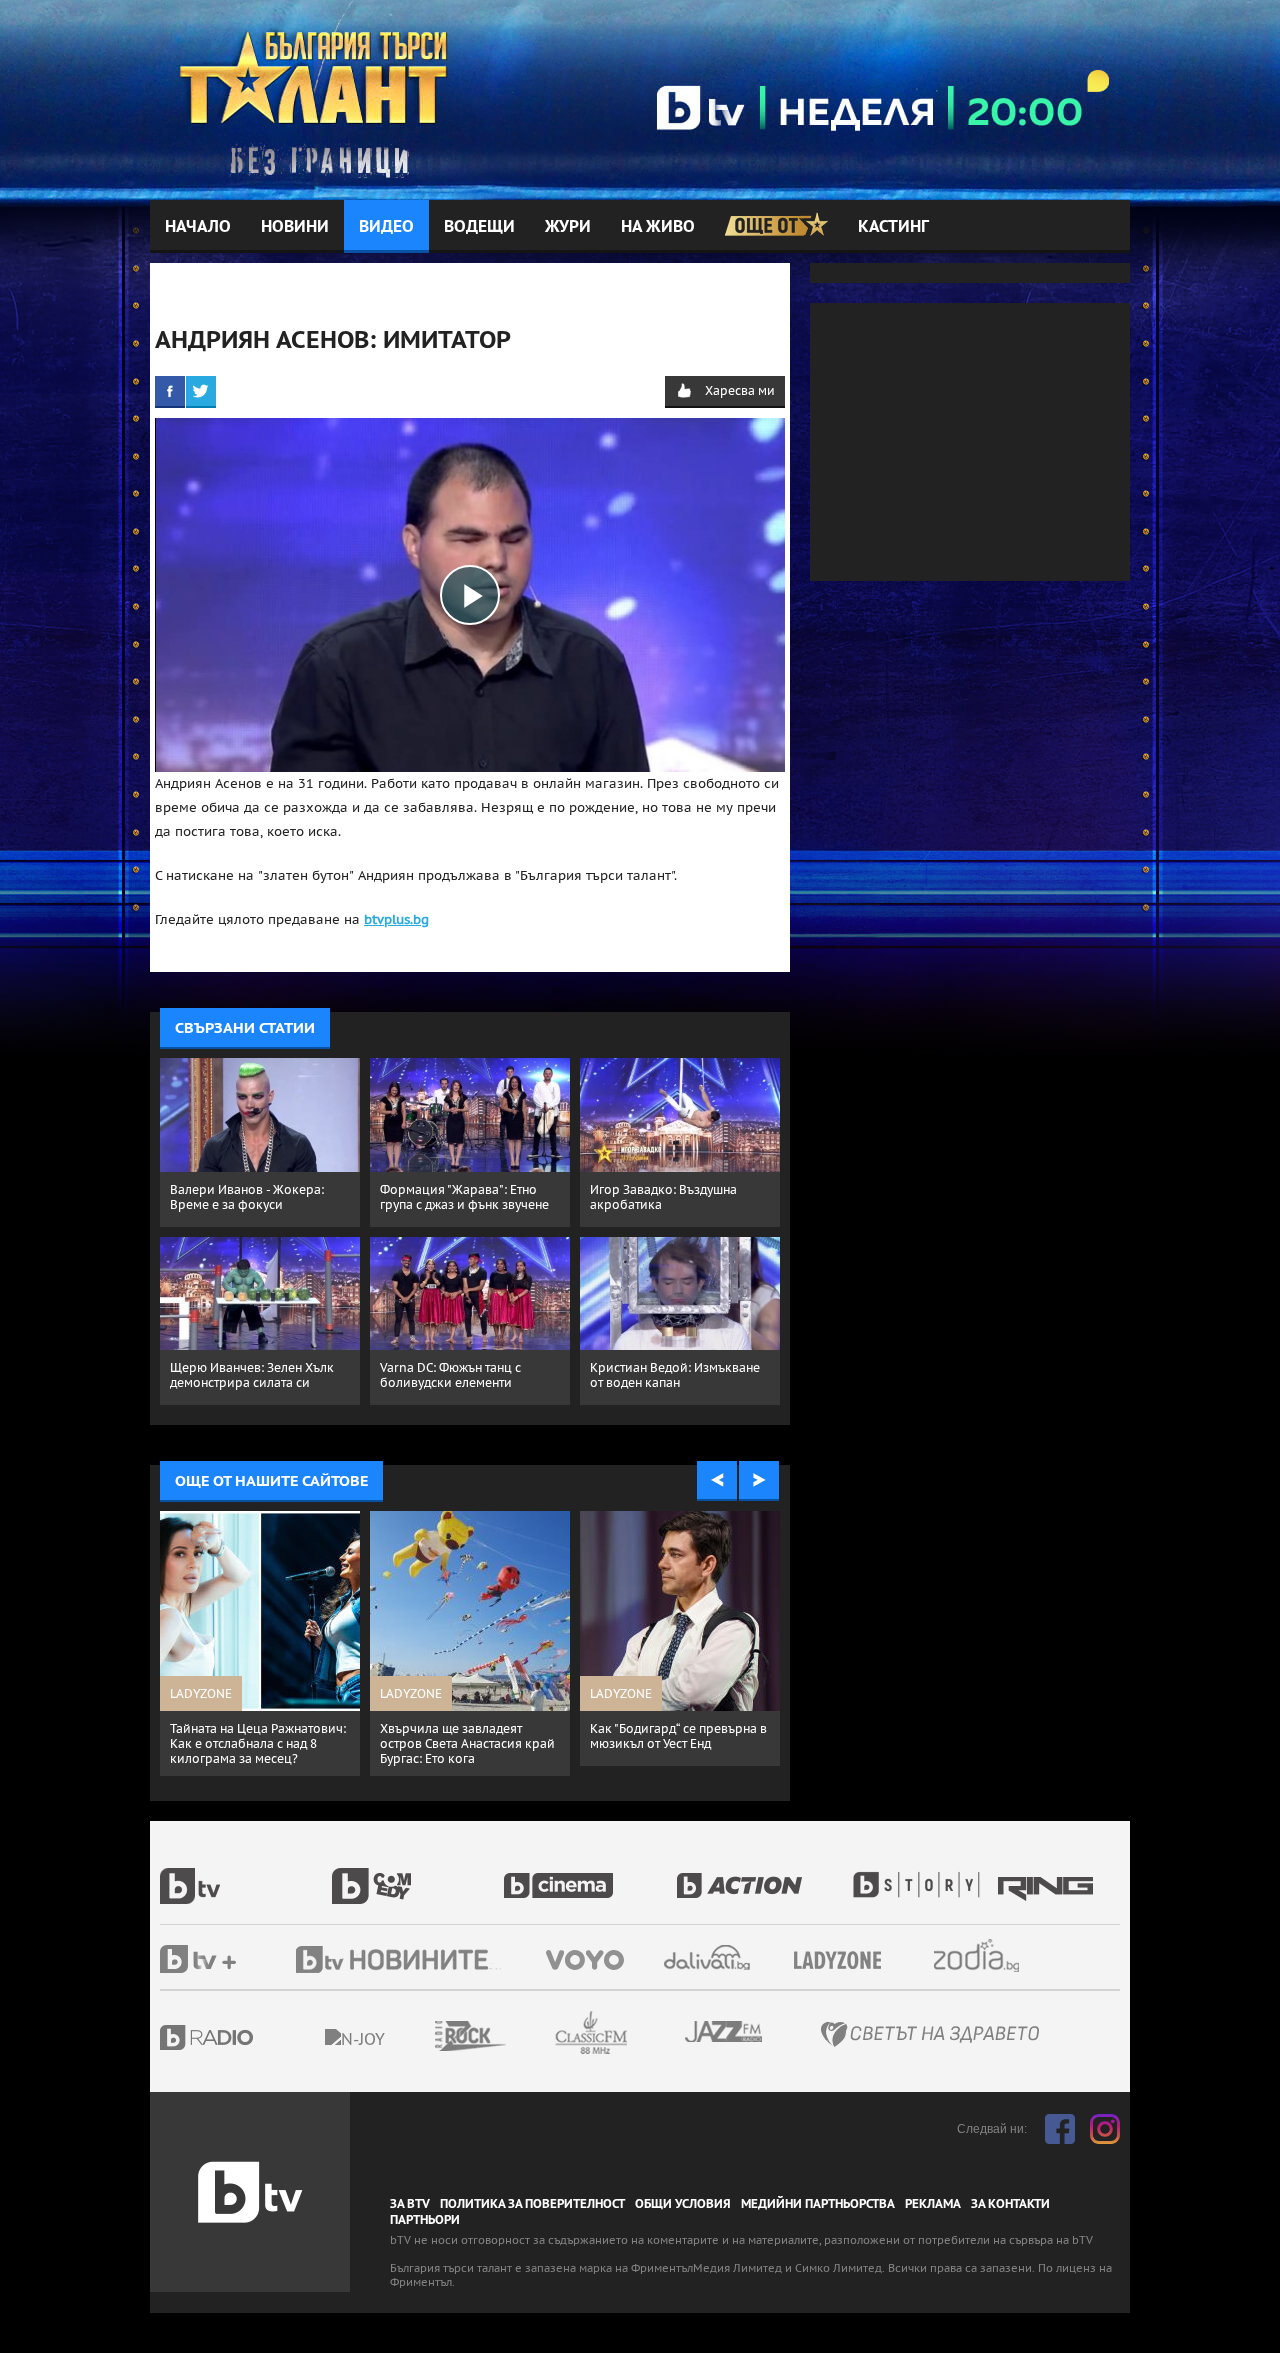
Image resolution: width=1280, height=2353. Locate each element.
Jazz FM (725, 2031)
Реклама (933, 2204)
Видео (386, 226)
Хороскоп (994, 1955)
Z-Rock (525, 2036)
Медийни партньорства (818, 2204)
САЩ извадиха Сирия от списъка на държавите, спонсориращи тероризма (250, 1743)
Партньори (425, 2220)
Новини (295, 226)
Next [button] (759, 1481)
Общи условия (683, 2204)
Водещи (479, 226)
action (762, 1875)
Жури (568, 226)
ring (1048, 1875)
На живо (658, 226)
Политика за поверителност (532, 2204)
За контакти (1010, 2204)
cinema (590, 1875)
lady (923, 1875)
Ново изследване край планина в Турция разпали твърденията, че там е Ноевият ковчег (669, 1751)
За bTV (410, 2204)
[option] (260, 1643)
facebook (1060, 2129)
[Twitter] (201, 391)
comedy (418, 1875)
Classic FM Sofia (645, 2033)
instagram (1105, 2129)
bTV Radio (247, 2037)
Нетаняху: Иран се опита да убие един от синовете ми (461, 1736)
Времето (709, 1957)
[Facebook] (170, 391)
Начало (198, 226)
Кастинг (893, 226)
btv (246, 1875)
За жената (844, 1961)
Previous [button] (717, 1481)
